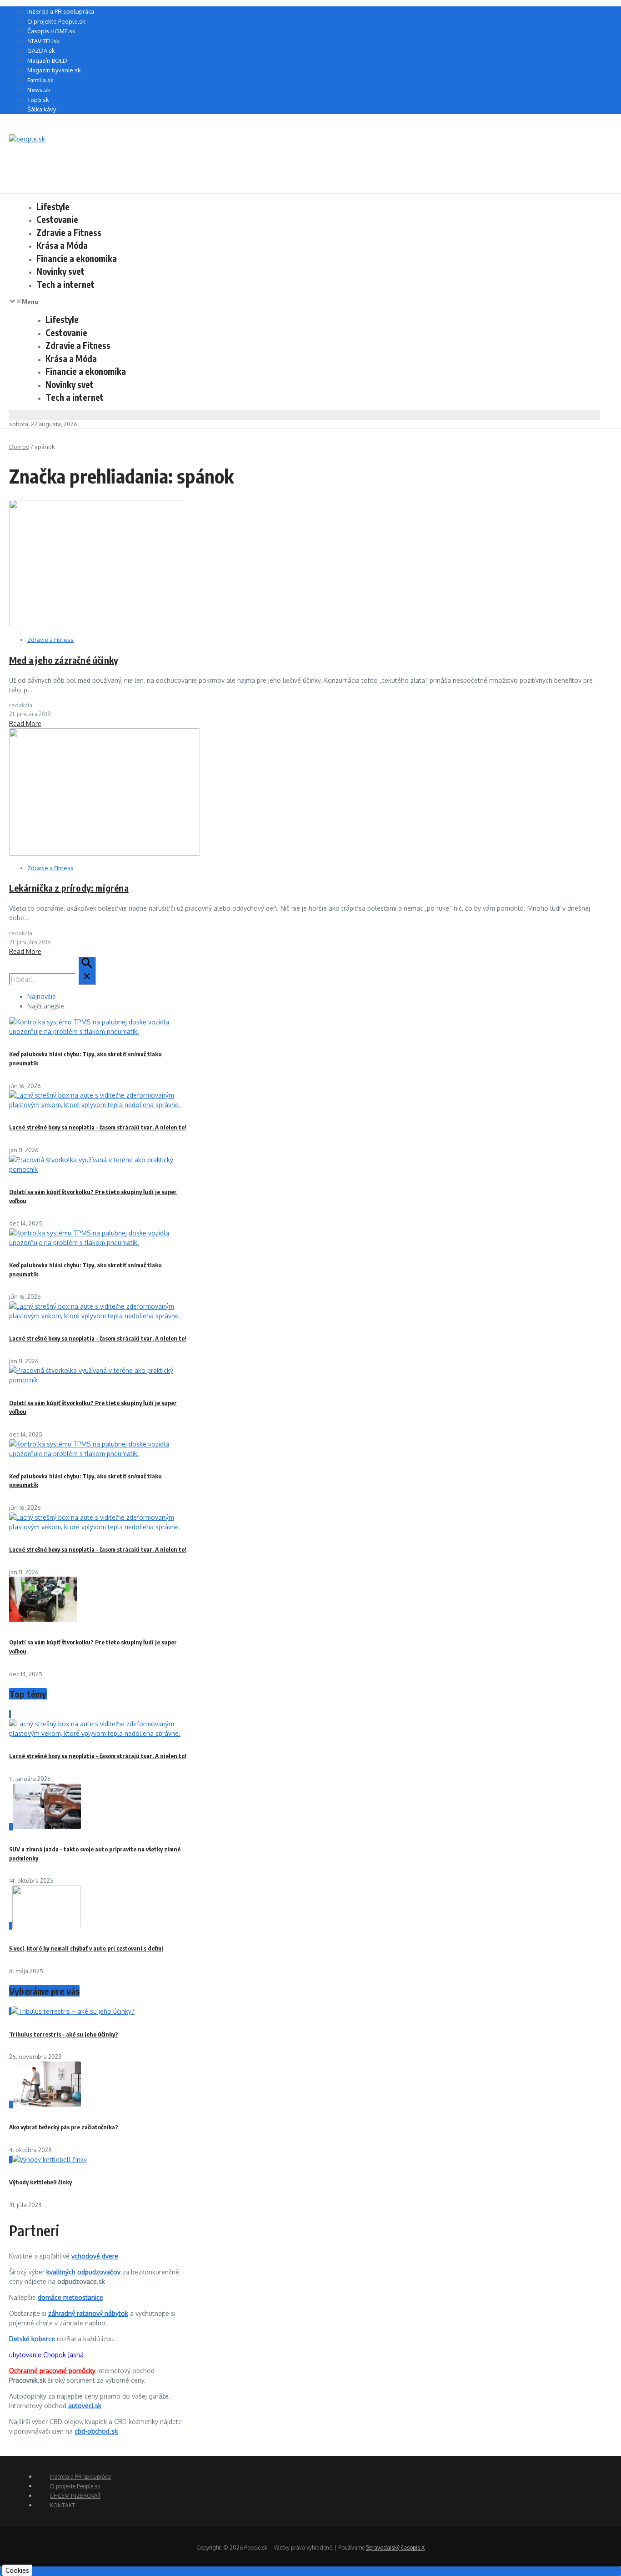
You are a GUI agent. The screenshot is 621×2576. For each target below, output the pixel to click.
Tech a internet (65, 284)
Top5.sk (38, 100)
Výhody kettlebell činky (40, 2182)
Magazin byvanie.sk (54, 70)
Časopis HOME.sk (51, 31)
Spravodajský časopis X (395, 2548)
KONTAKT (63, 2505)
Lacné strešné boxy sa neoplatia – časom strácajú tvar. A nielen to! (98, 1127)
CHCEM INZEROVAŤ (75, 2496)
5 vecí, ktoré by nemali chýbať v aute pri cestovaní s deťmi (86, 1948)
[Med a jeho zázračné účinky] (96, 625)
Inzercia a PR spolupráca (61, 11)
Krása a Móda (62, 245)
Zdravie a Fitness (69, 232)
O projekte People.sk (56, 21)
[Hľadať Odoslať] (87, 971)
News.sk (39, 90)
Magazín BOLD (47, 60)
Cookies (17, 2570)
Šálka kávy (42, 109)
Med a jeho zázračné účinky (64, 660)
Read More (25, 723)
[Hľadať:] (53, 979)
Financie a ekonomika (77, 258)
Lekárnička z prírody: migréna (69, 888)
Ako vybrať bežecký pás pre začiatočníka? (64, 2127)
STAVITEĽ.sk (43, 41)
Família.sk (40, 80)
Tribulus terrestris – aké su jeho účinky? (64, 2034)
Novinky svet (60, 271)
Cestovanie (57, 219)
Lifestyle (53, 207)
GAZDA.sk (41, 50)
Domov (19, 447)
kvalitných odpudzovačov (83, 2272)
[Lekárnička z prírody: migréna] (105, 853)
